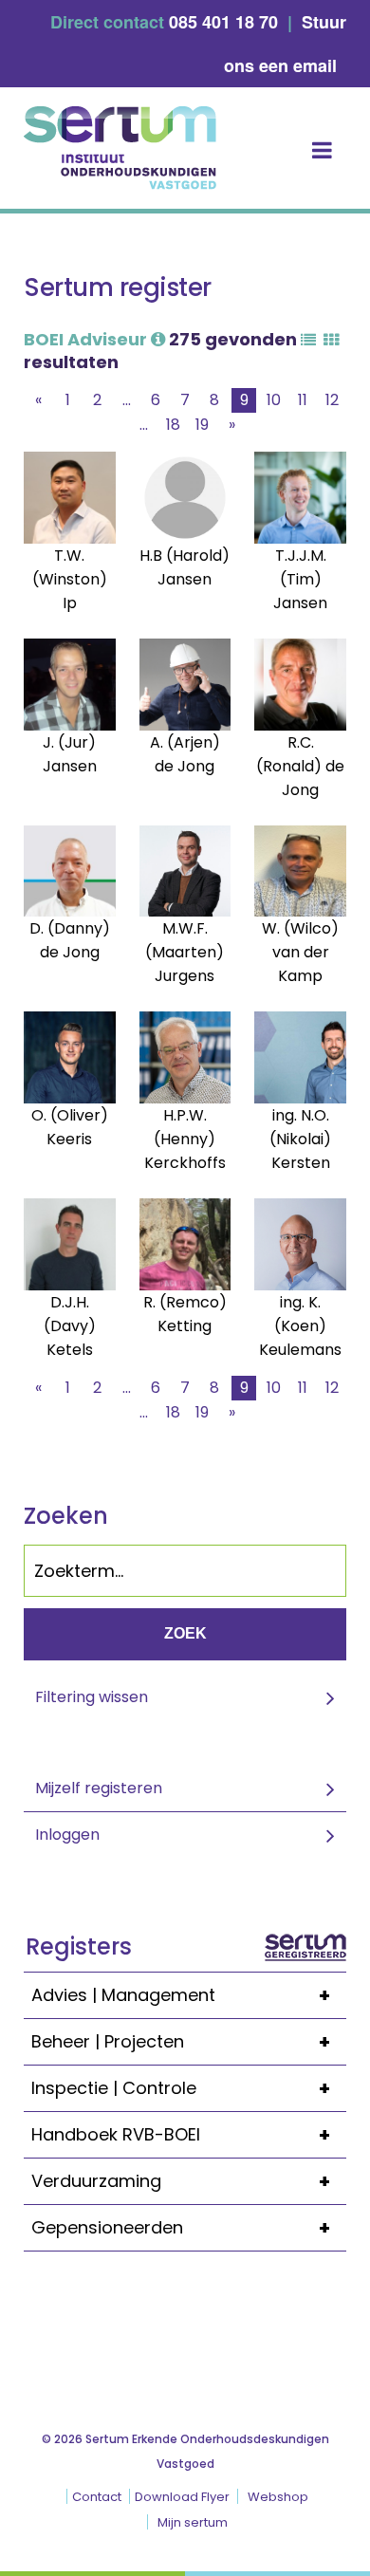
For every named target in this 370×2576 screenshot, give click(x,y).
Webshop (278, 2497)
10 (274, 400)
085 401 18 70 (223, 22)
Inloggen (67, 1835)
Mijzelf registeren (99, 1788)
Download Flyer (182, 2497)
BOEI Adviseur (87, 339)
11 (303, 400)
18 (173, 425)
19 (202, 425)
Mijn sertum (193, 2522)
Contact (97, 2497)
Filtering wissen (92, 1697)
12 (332, 400)
